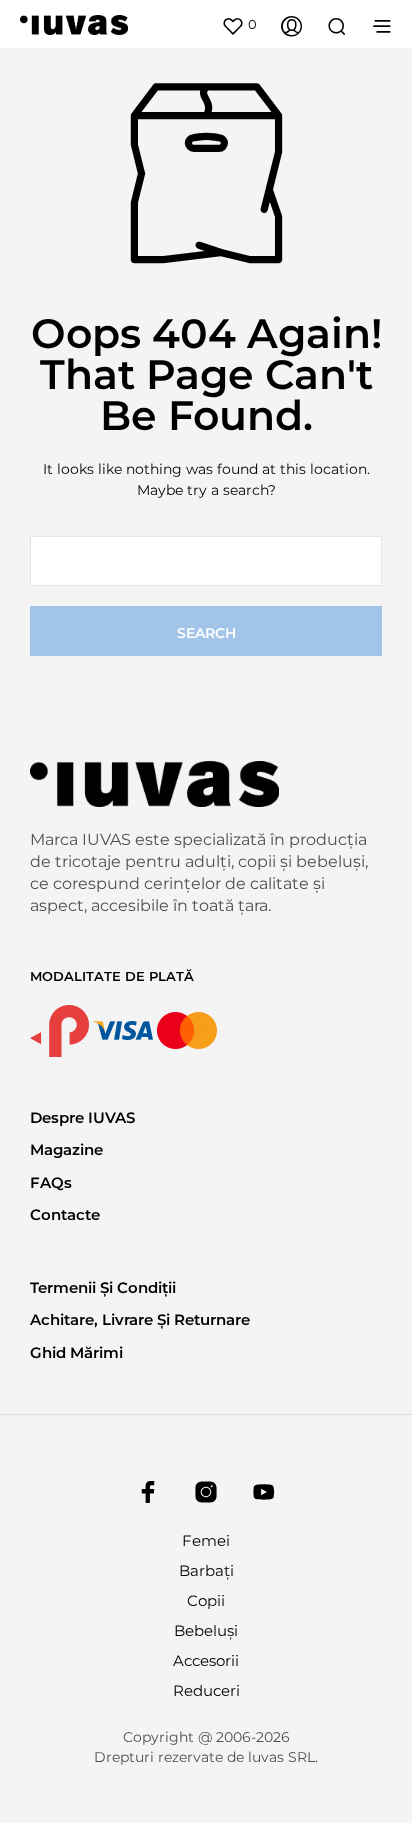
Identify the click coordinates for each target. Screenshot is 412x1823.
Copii (206, 1600)
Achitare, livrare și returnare (140, 1319)
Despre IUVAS (82, 1117)
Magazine (66, 1149)
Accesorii (206, 1660)
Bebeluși (206, 1630)
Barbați (206, 1570)
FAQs (51, 1182)
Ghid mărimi (76, 1352)
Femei (206, 1540)
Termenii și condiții (103, 1287)
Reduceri (206, 1690)
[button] (239, 25)
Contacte (65, 1214)
